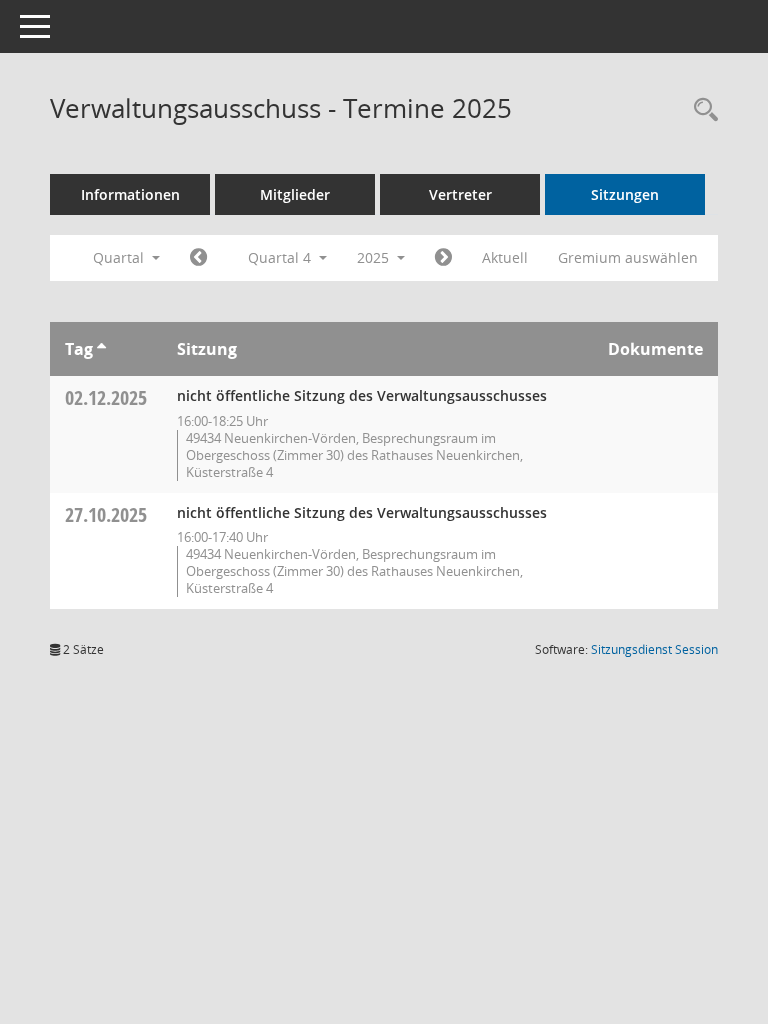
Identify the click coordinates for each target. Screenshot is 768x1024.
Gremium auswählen (628, 257)
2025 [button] (375, 257)
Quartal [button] (120, 257)
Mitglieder (295, 194)
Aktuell (505, 257)
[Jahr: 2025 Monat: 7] (198, 258)
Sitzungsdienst (654, 649)
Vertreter (460, 194)
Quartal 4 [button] (281, 257)
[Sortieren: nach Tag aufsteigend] (101, 349)
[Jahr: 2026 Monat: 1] (443, 258)
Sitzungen (625, 194)
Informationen (130, 194)
